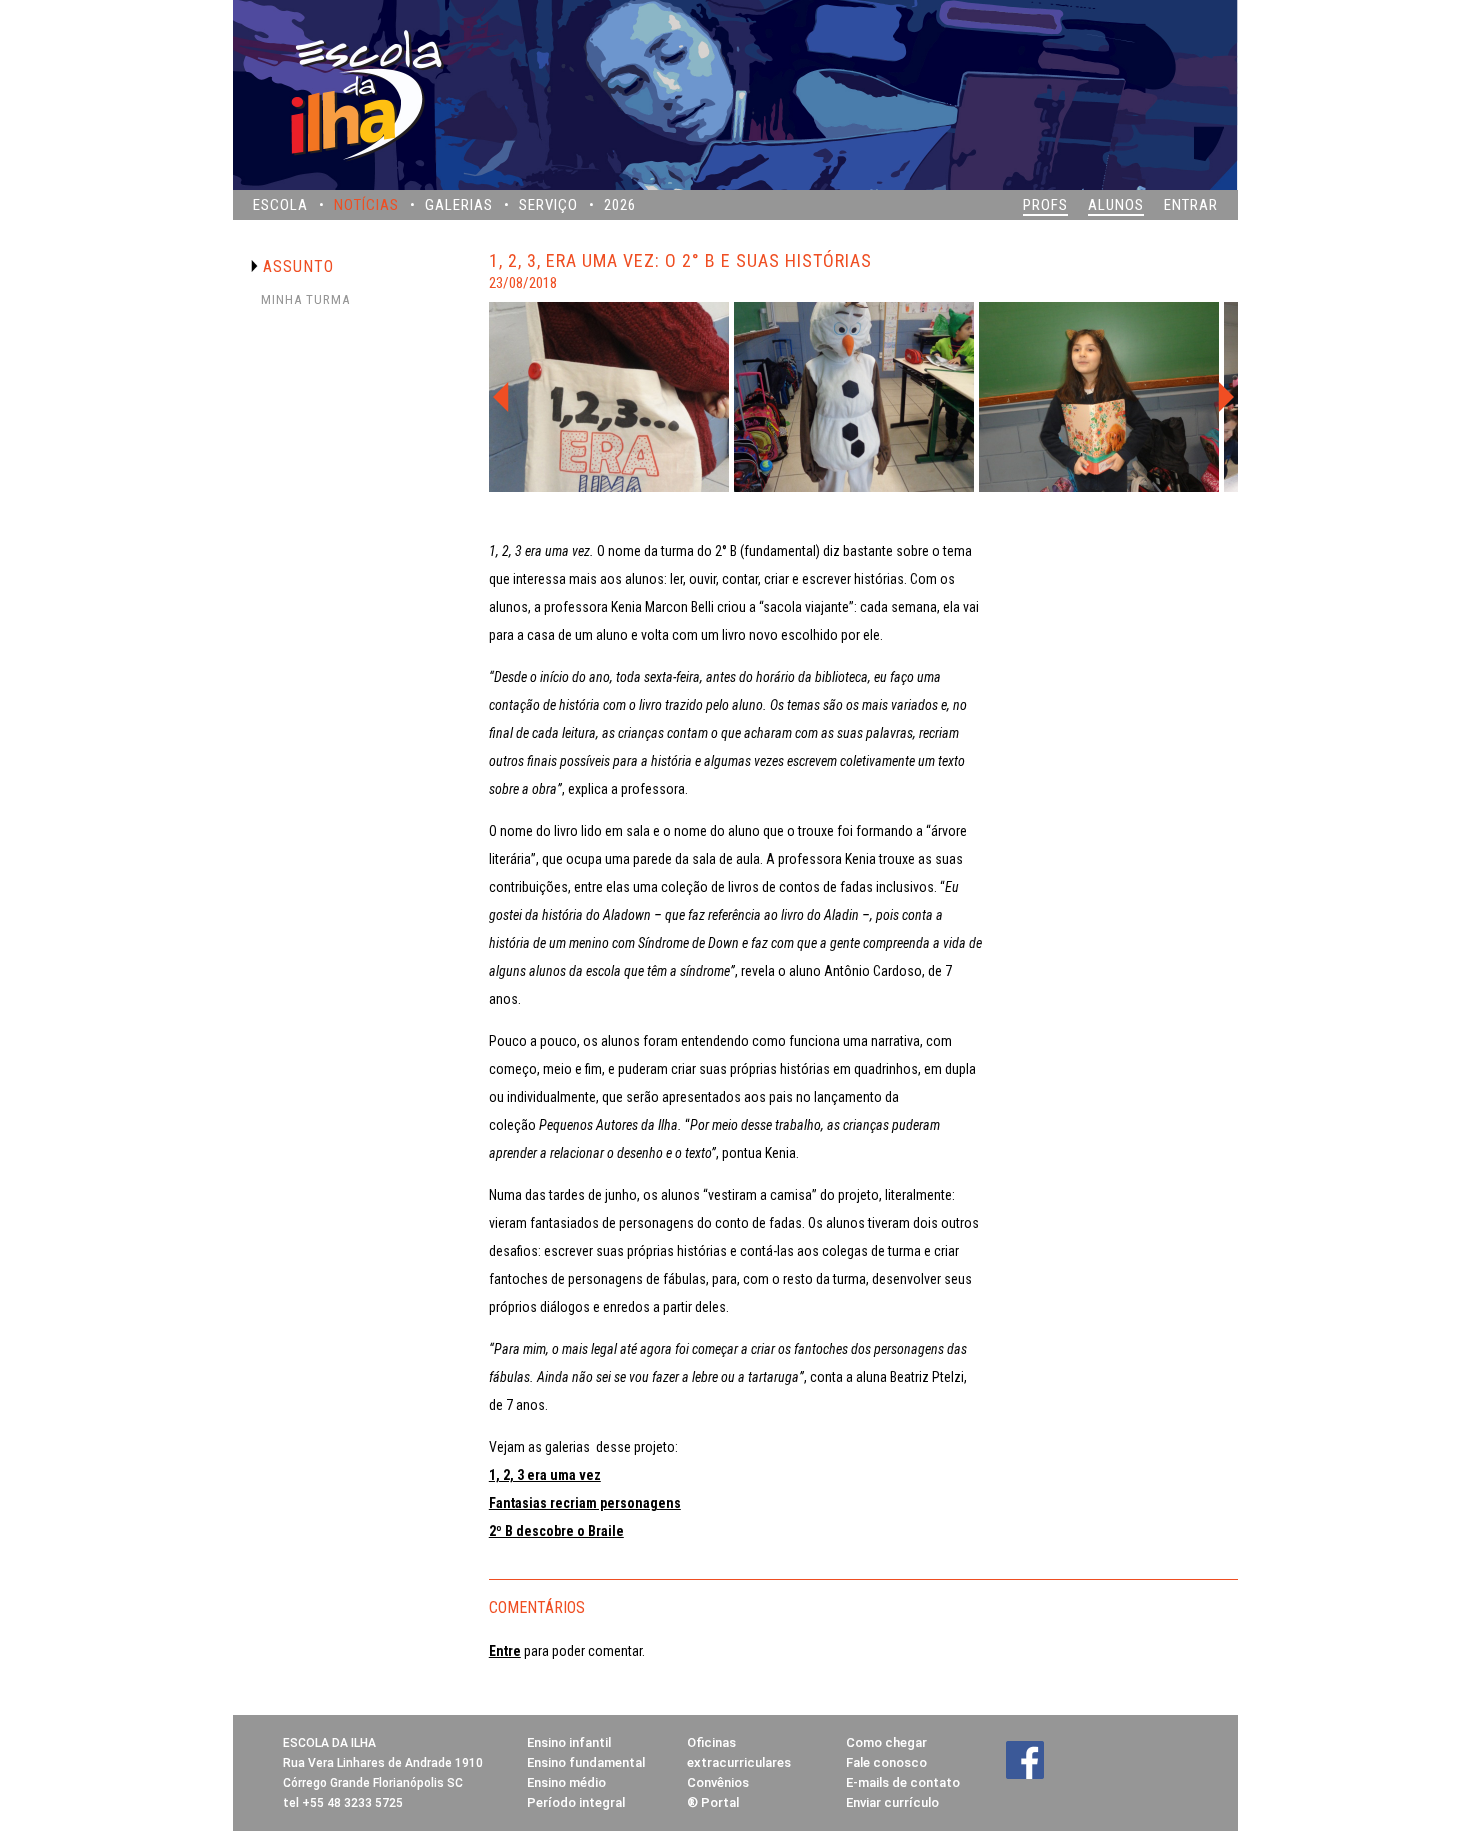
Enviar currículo (892, 1802)
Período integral (576, 1802)
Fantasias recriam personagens (585, 1503)
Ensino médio (566, 1782)
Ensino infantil (569, 1742)
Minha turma (305, 299)
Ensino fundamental (586, 1762)
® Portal (713, 1802)
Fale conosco (886, 1762)
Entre (505, 1651)
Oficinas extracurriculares (739, 1752)
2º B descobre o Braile (556, 1531)
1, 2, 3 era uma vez (545, 1475)
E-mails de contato (903, 1782)
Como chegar (886, 1742)
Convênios (718, 1782)
